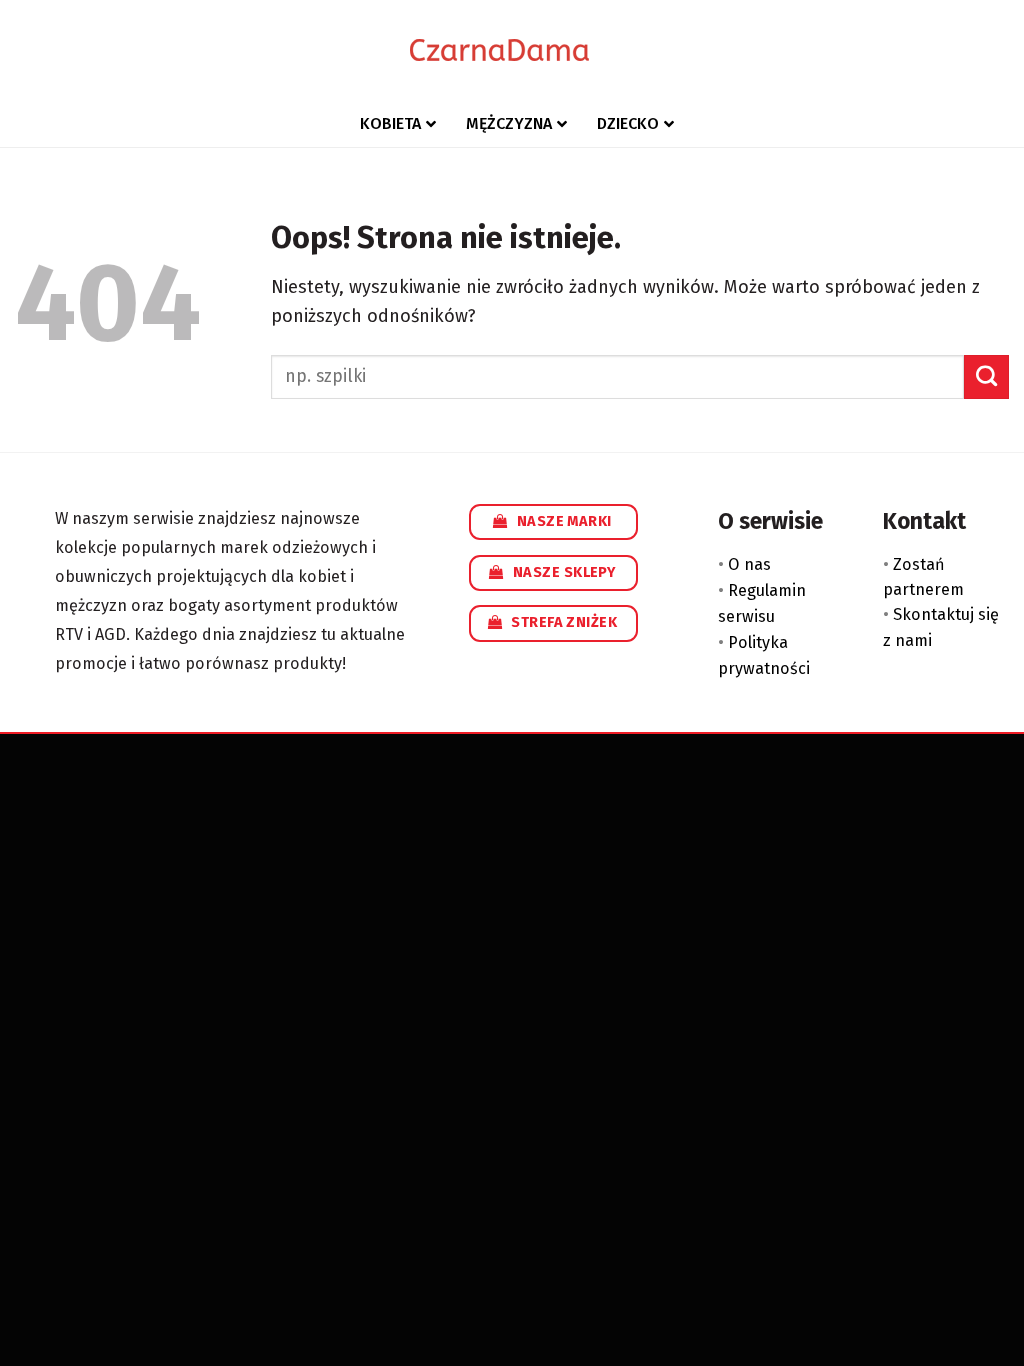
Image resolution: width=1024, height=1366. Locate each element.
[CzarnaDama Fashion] (500, 50)
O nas (749, 564)
